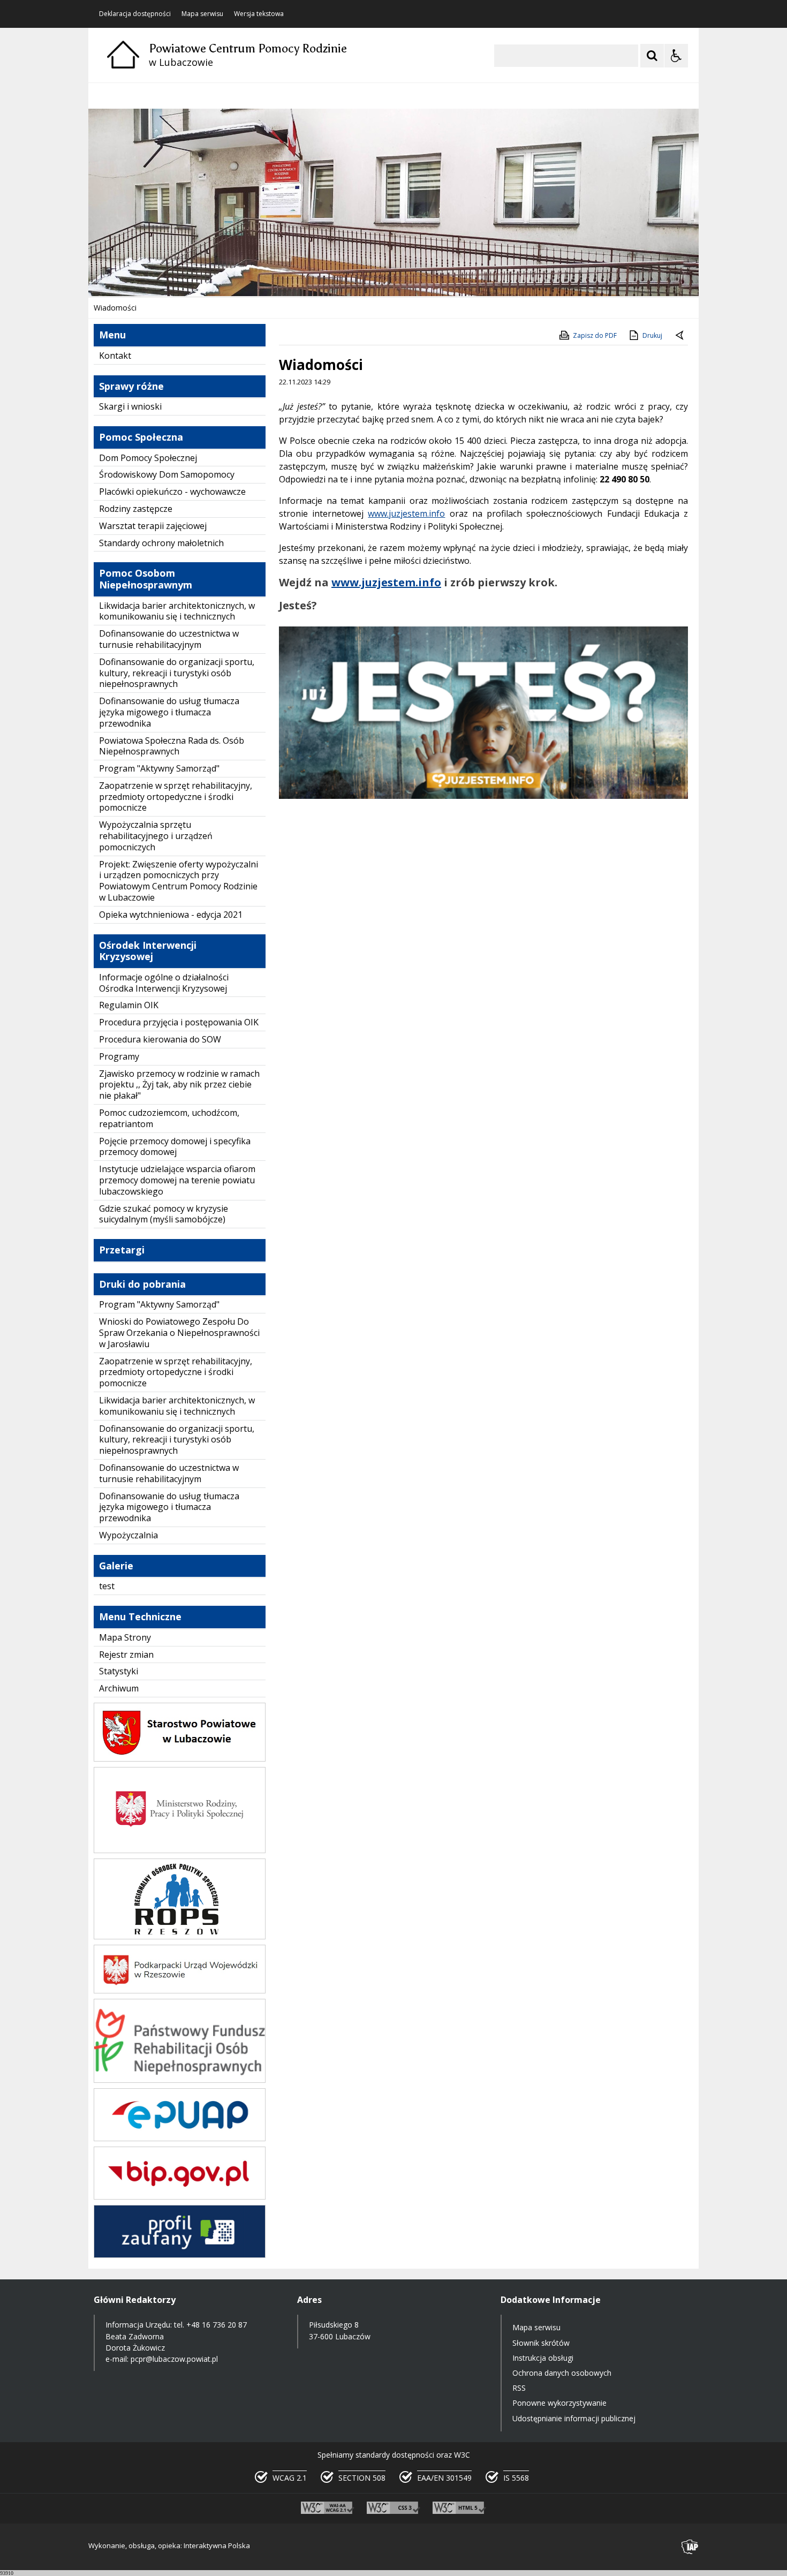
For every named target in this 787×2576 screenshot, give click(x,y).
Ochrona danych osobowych (562, 2373)
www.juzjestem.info (406, 513)
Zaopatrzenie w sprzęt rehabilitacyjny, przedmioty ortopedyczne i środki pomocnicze (176, 797)
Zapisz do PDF (595, 335)
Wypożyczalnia (128, 1535)
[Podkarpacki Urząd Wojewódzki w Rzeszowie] (180, 1990)
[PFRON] (180, 2080)
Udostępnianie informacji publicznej (574, 2418)
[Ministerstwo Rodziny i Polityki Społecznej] (180, 1850)
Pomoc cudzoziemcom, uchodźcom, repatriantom (169, 1118)
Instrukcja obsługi (543, 2358)
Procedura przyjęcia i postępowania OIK (179, 1022)
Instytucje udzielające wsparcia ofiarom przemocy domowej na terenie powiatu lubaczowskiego (177, 1180)
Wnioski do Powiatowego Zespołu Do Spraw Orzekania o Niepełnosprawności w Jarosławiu (179, 1333)
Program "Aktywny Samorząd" (159, 768)
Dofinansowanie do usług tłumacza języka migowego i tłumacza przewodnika (169, 712)
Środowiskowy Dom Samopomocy (167, 474)
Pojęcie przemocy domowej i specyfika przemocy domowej (175, 1147)
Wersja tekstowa (259, 14)
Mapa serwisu (202, 14)
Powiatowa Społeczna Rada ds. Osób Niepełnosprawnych (172, 746)
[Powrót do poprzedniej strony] (680, 336)
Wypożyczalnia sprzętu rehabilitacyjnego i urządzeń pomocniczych (156, 836)
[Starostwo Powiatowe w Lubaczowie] (180, 1759)
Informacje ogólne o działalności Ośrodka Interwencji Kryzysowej (164, 983)
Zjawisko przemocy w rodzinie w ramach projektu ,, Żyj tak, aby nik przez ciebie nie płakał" (179, 1085)
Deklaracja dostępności (135, 14)
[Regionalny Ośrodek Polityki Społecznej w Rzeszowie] (180, 1936)
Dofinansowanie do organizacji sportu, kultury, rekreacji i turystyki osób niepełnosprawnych (177, 673)
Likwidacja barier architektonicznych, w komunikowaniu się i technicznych (177, 611)
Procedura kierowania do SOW (160, 1039)
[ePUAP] (180, 2138)
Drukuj (652, 335)
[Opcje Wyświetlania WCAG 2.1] (676, 56)
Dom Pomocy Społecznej (148, 458)
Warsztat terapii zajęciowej (153, 526)
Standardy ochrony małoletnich (161, 543)
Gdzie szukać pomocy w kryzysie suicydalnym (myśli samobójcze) (164, 1214)
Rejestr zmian (126, 1655)
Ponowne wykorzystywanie (559, 2403)
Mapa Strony (125, 1637)
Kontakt (115, 356)
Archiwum (119, 1688)
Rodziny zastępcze (136, 509)
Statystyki (119, 1671)
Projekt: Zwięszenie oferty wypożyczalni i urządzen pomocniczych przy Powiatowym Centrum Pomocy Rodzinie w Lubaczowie (179, 881)
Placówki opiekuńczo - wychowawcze (172, 492)
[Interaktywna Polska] (690, 2547)
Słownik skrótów (541, 2343)
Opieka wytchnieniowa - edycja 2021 (171, 915)
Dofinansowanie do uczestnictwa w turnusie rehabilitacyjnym (169, 639)
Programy (119, 1056)
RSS (519, 2388)
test (107, 1586)
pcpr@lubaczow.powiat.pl (174, 2359)
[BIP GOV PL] (180, 2197)
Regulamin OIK (129, 1005)
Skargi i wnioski (130, 406)
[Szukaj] (652, 56)
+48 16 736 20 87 (217, 2325)
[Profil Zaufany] (180, 2255)
